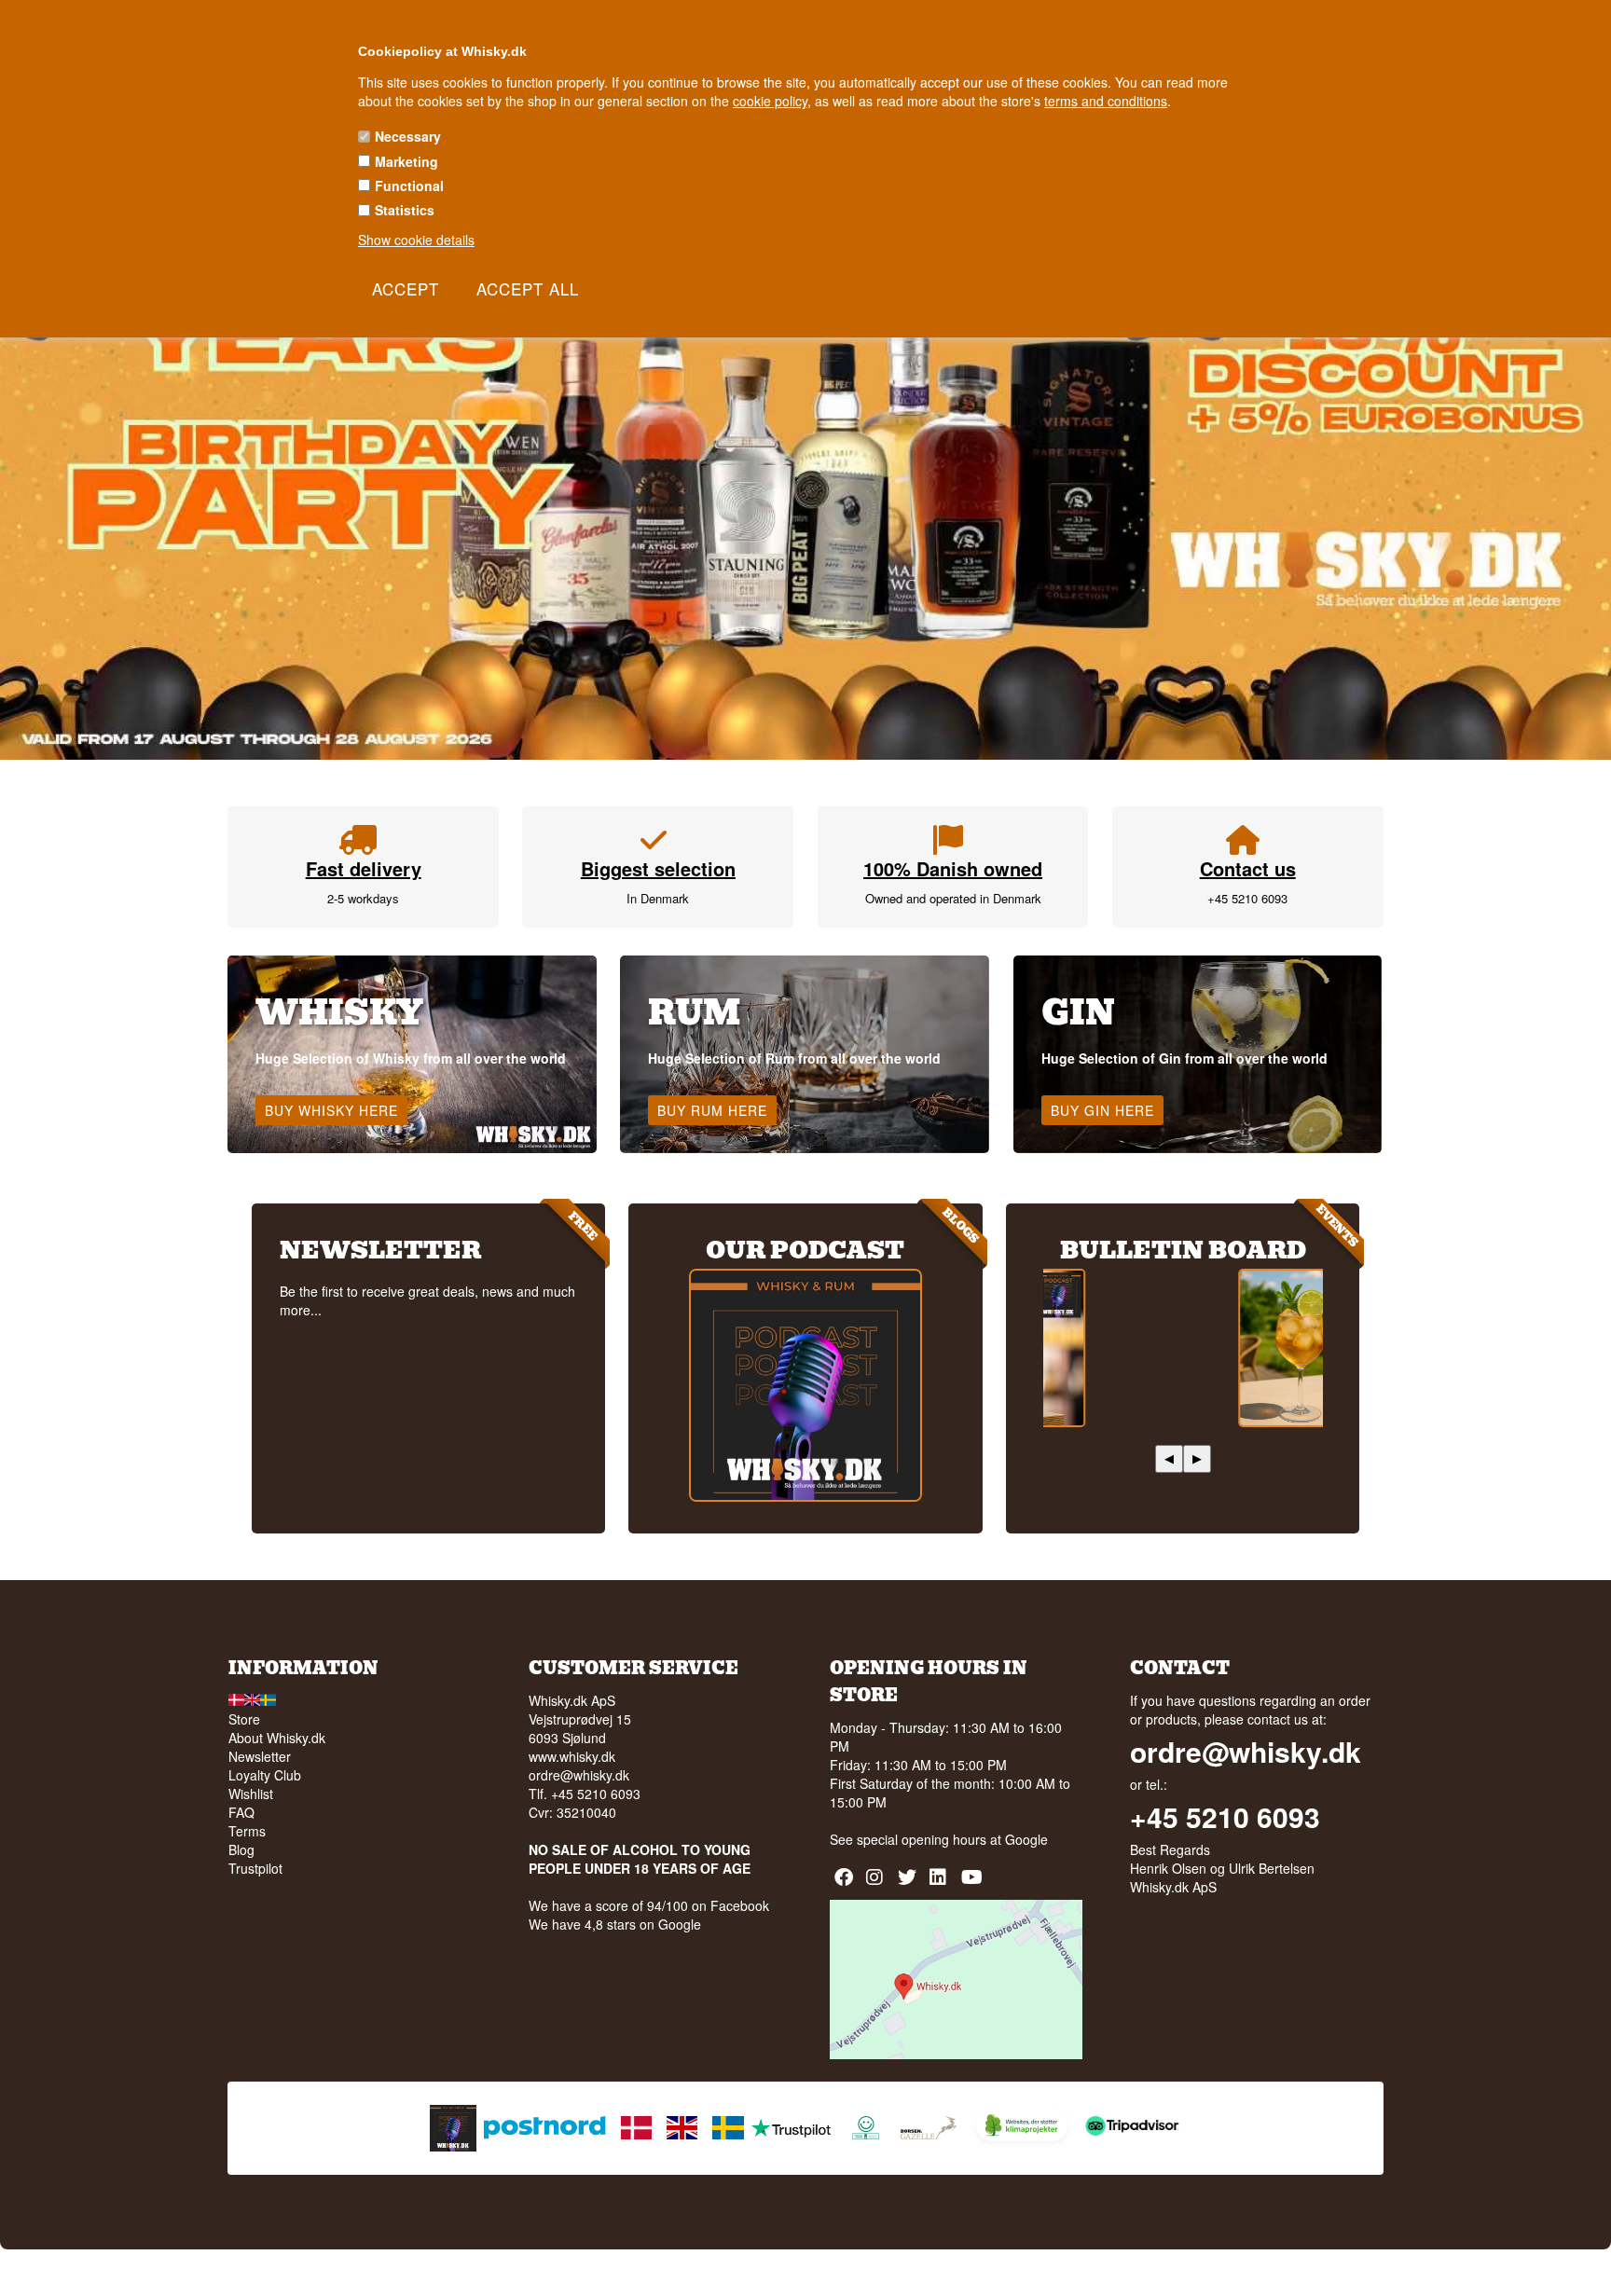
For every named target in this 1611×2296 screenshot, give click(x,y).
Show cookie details (416, 240)
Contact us (1248, 868)
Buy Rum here (712, 1110)
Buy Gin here (1102, 1110)
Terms (247, 1831)
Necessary (408, 136)
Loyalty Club (265, 1775)
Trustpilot (255, 1868)
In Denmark (658, 898)
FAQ (241, 1812)
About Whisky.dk (277, 1738)
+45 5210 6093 (1247, 898)
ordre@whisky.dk (579, 1775)
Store (244, 1719)
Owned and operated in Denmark (953, 898)
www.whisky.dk (572, 1756)
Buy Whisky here (331, 1110)
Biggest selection (658, 868)
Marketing (406, 161)
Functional (409, 186)
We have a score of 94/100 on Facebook (649, 1905)
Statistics (405, 210)
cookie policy (770, 101)
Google (1026, 1839)
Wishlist (251, 1794)
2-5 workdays (363, 898)
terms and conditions (1106, 101)
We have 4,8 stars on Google (615, 1924)
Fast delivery (364, 868)
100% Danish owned (953, 868)
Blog (241, 1849)
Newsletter (260, 1756)
